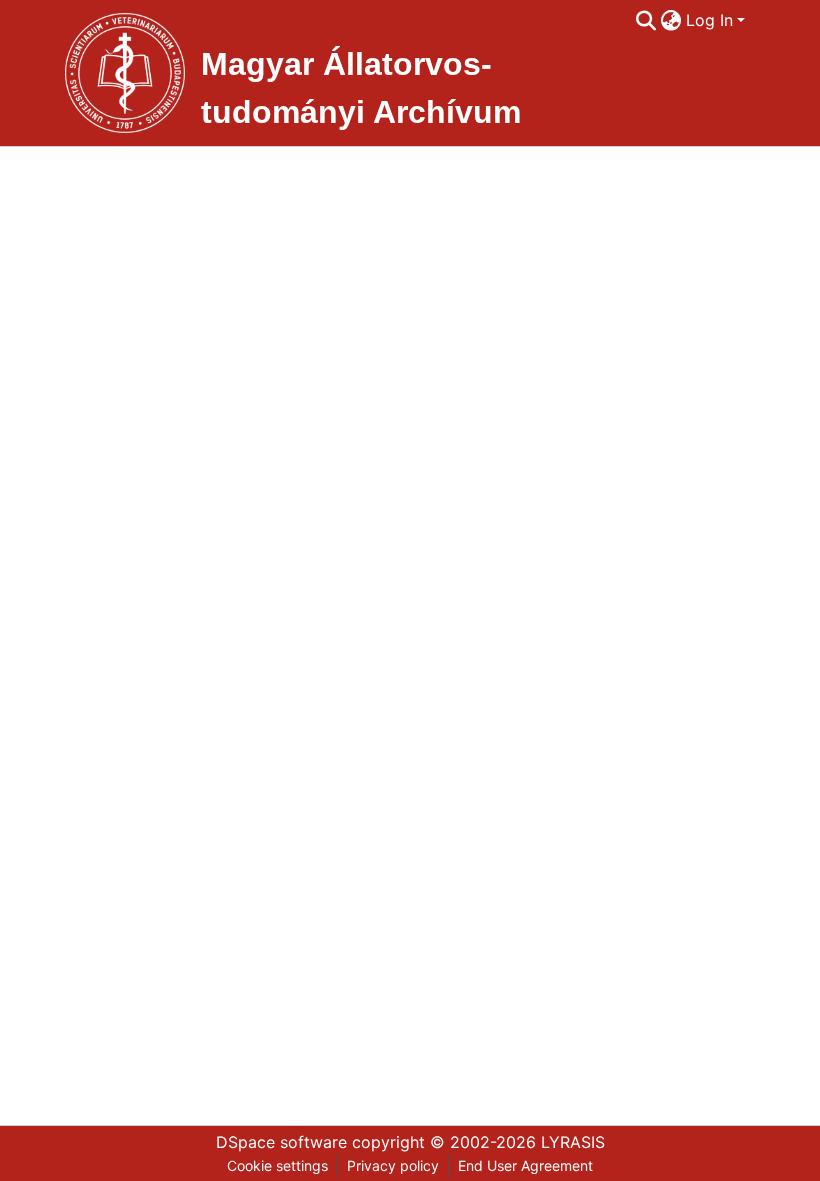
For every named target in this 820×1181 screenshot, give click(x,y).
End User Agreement (525, 1165)
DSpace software (281, 1142)
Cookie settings (277, 1165)
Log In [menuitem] (709, 20)
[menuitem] (671, 20)
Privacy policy (393, 1165)
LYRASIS (573, 1142)
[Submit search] (646, 20)
